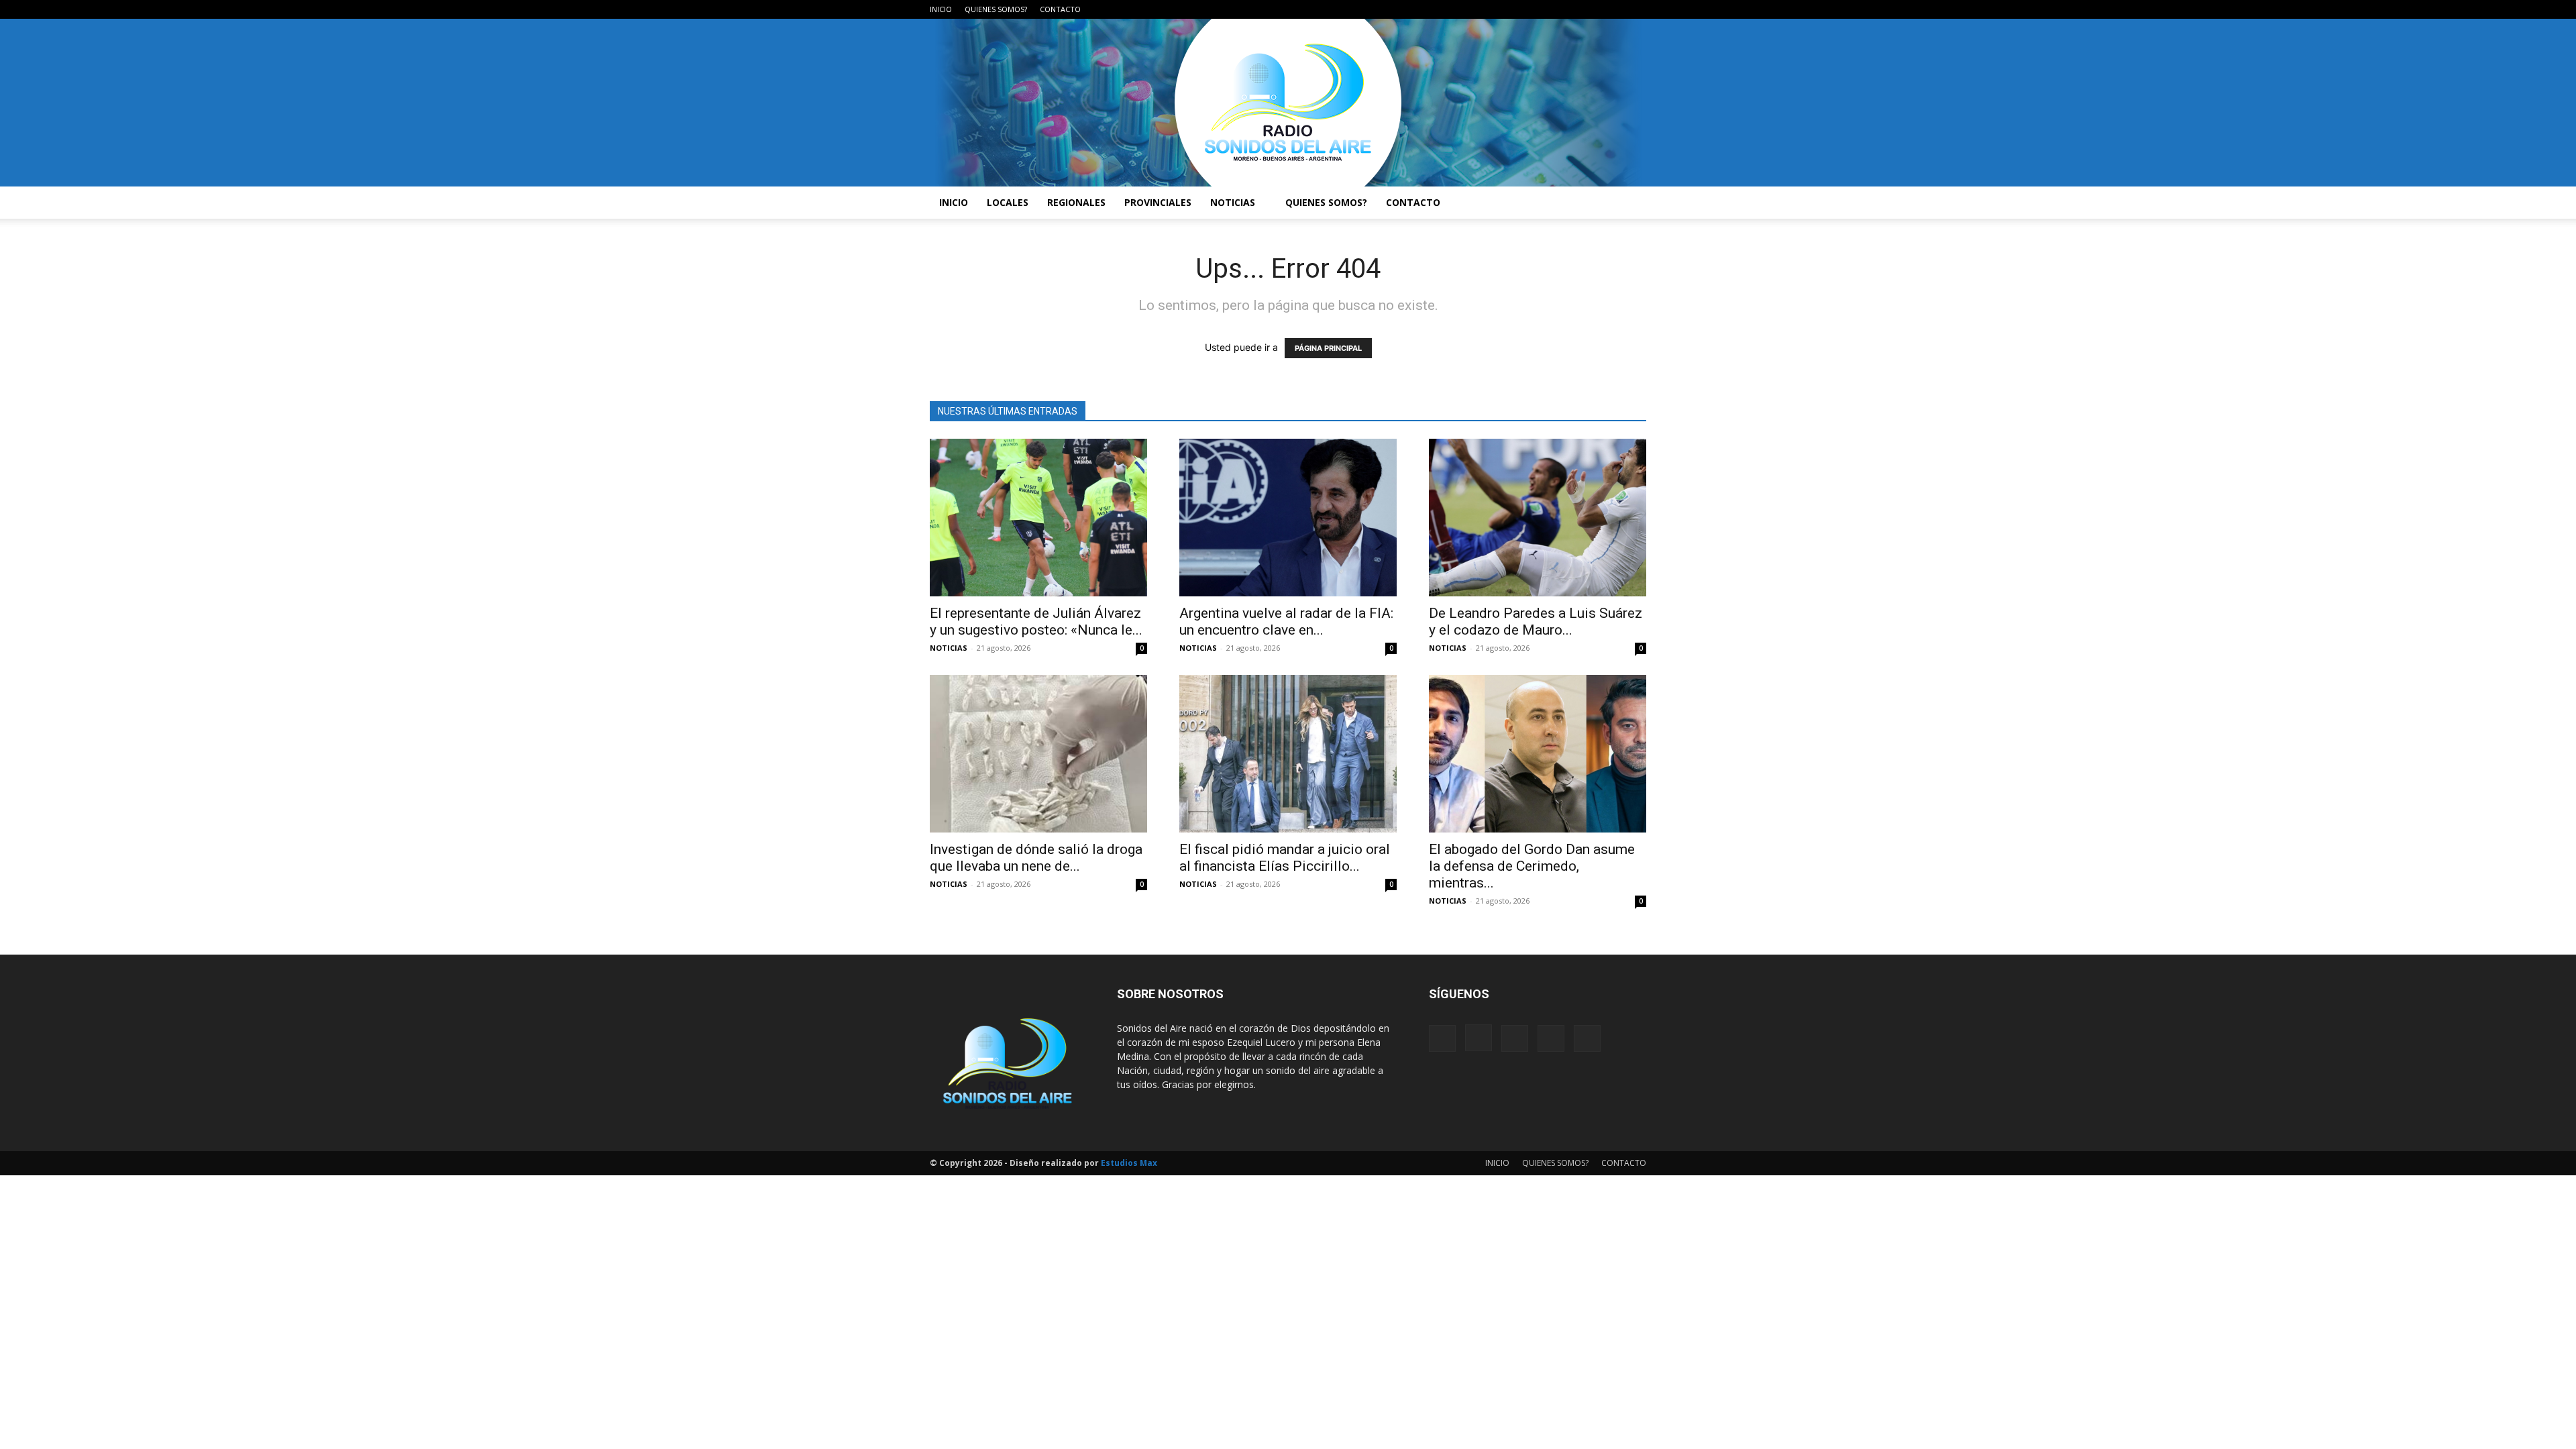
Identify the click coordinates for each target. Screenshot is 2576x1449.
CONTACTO (1060, 9)
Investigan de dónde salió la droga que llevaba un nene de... (1036, 858)
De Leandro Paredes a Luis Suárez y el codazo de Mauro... (1536, 622)
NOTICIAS (1233, 202)
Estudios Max (1129, 1163)
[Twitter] (1614, 9)
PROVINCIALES (1158, 202)
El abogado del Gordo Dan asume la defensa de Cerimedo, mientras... (1532, 866)
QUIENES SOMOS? (996, 9)
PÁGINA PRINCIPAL (1328, 348)
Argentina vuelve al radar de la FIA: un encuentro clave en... (1286, 622)
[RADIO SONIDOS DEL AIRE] (1288, 103)
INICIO (941, 9)
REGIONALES (1076, 202)
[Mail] (1592, 9)
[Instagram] (1570, 9)
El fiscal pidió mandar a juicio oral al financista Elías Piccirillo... (1285, 858)
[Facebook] (1548, 9)
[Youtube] (1636, 9)
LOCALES (1008, 202)
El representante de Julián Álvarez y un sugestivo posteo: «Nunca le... (1036, 622)
